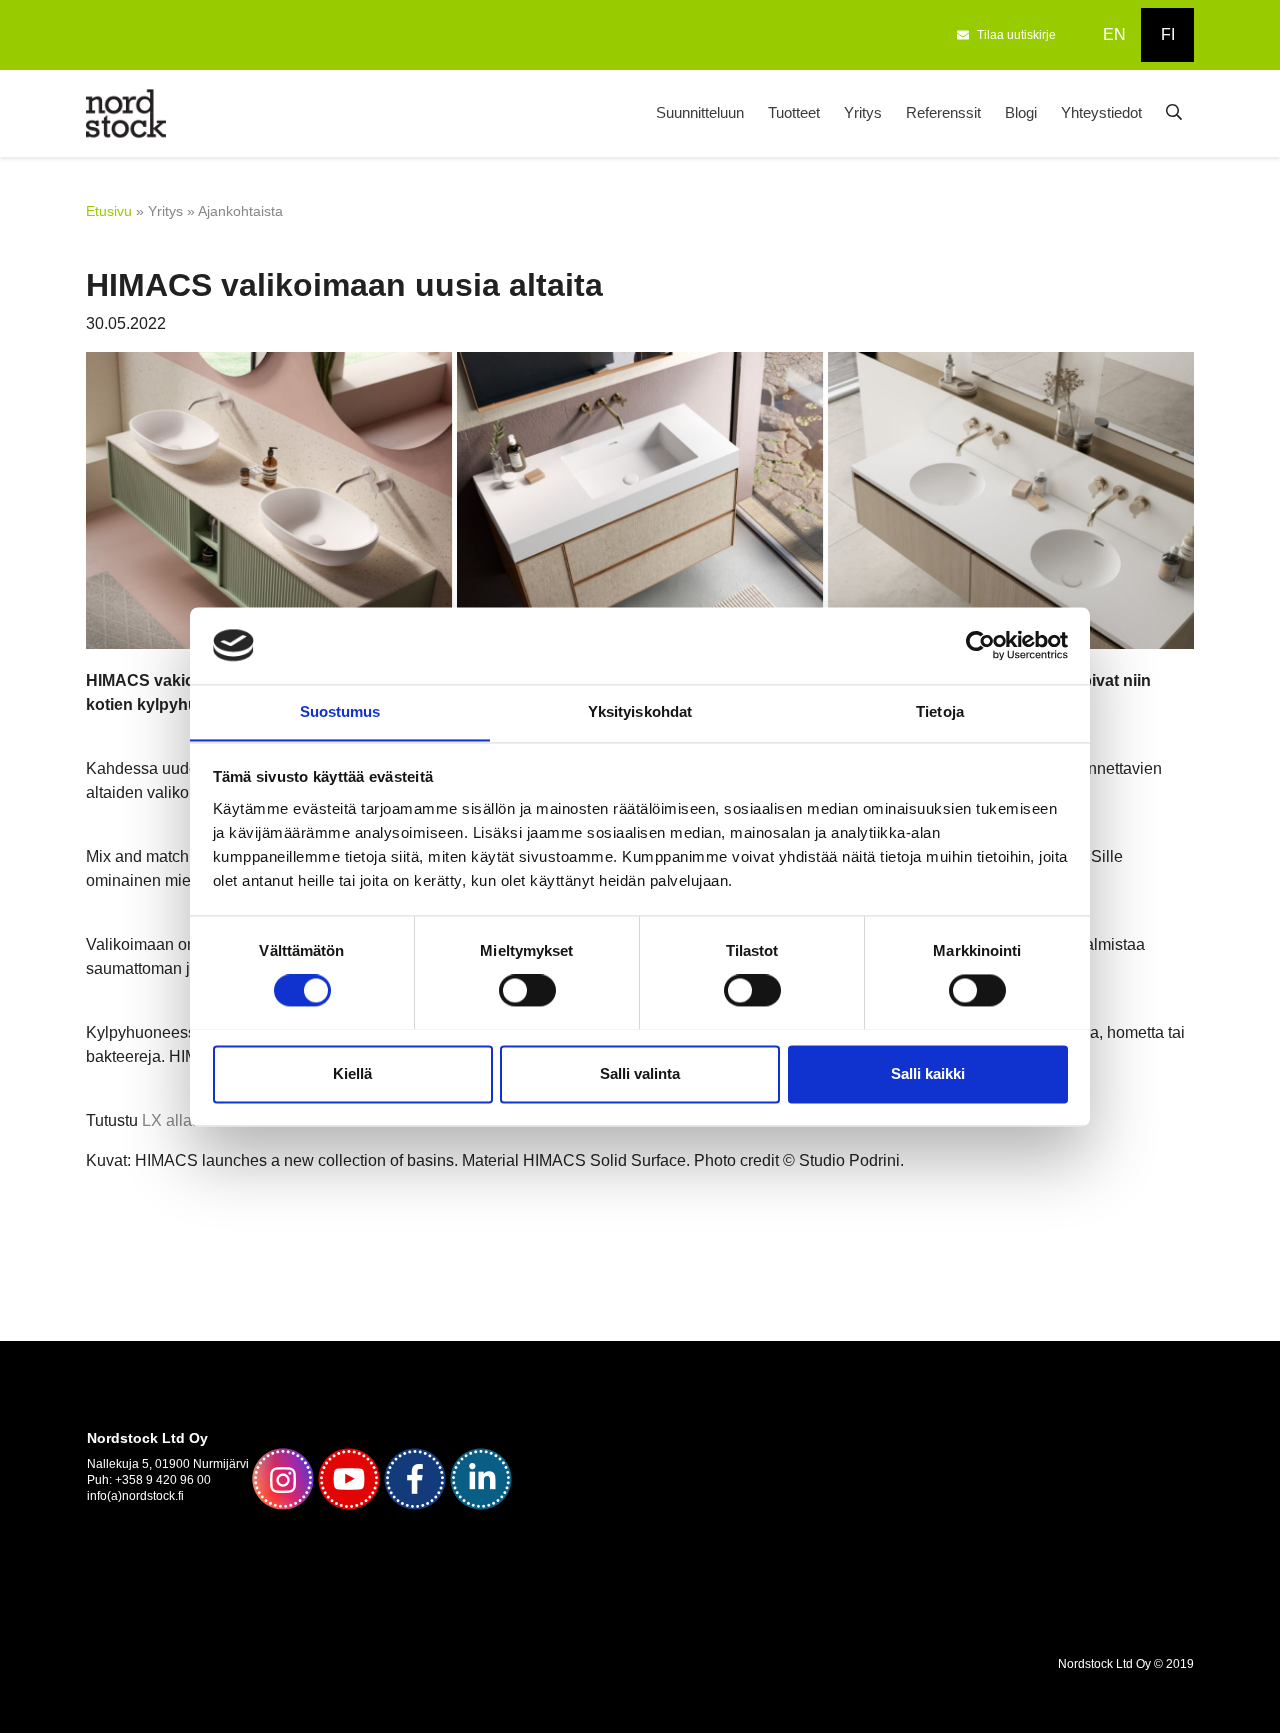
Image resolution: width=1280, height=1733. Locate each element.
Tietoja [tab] (940, 711)
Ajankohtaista (240, 211)
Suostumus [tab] (340, 711)
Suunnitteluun (700, 112)
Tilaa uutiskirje (1016, 35)
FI (1168, 34)
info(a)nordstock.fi (135, 1496)
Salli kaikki (928, 1073)
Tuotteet (794, 112)
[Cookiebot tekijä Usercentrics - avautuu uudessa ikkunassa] (980, 645)
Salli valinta (640, 1073)
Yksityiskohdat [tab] (640, 711)
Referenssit (943, 112)
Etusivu (109, 211)
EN (1114, 34)
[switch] (527, 990)
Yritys (863, 112)
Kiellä (352, 1073)
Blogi (1021, 112)
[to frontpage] (126, 111)
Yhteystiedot (1101, 112)
